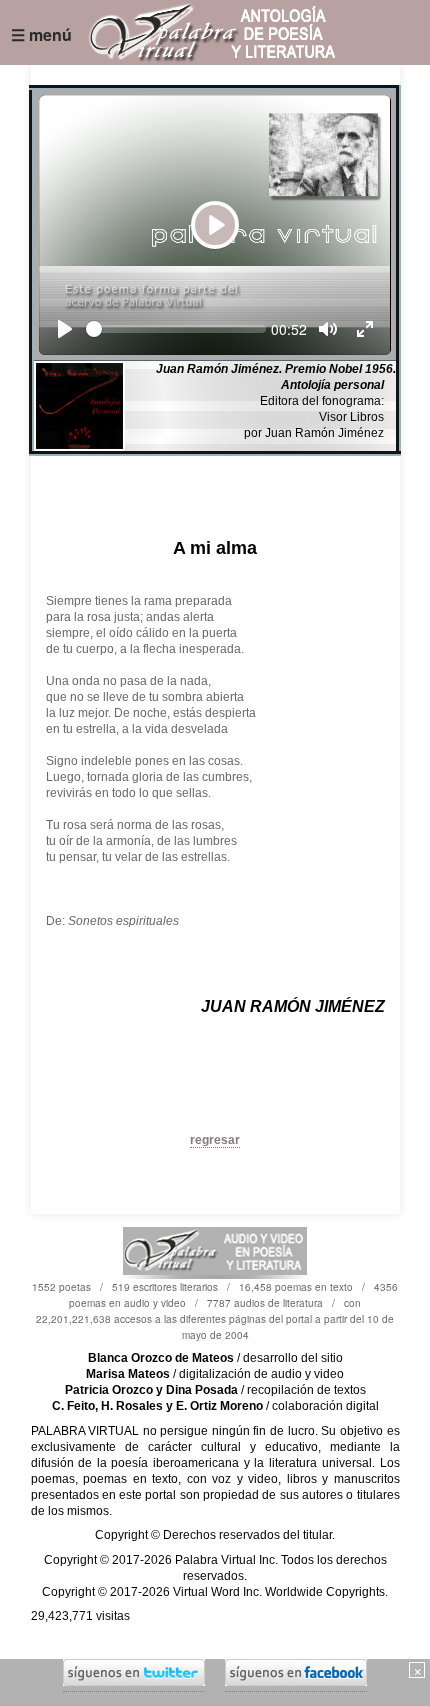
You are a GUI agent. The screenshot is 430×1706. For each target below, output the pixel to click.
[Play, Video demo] (65, 329)
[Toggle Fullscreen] (365, 329)
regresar (215, 1140)
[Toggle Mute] (328, 329)
